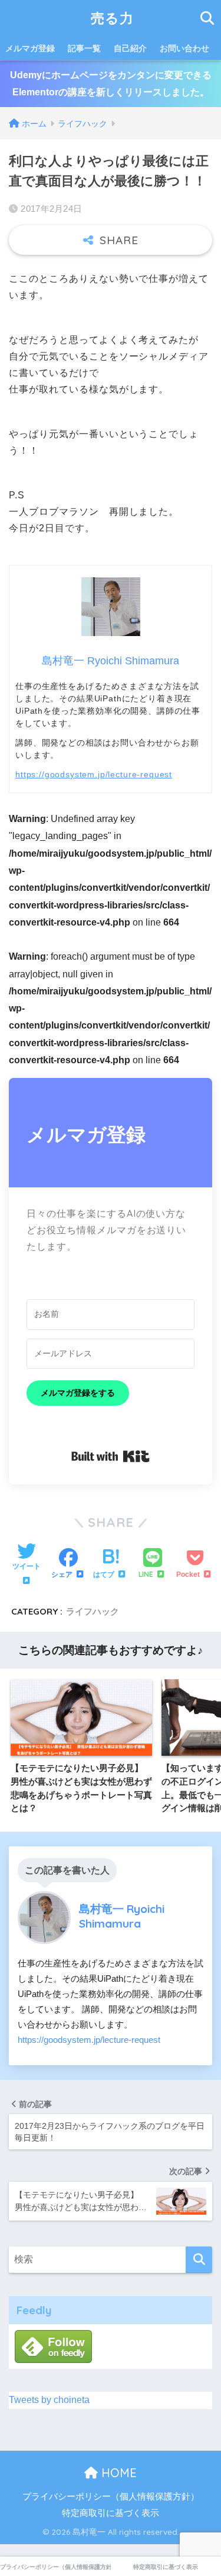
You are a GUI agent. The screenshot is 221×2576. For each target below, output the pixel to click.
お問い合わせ (184, 48)
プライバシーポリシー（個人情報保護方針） (111, 2497)
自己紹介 (130, 48)
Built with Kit (111, 1456)
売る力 (112, 18)
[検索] (199, 2260)
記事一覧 (84, 48)
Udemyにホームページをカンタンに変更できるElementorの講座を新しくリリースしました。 (111, 84)
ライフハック (93, 1611)
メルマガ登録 (30, 48)
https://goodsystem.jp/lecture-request (94, 774)
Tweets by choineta (49, 2400)
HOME (117, 2473)
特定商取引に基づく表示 (111, 2513)
